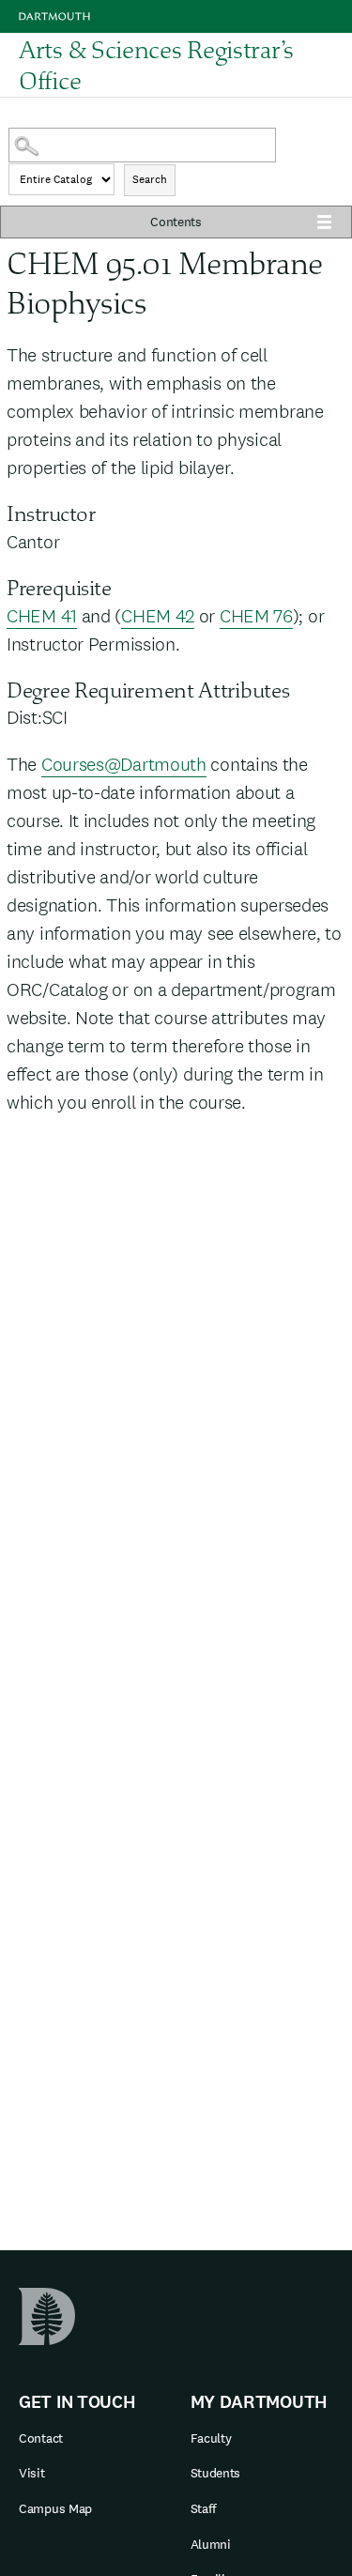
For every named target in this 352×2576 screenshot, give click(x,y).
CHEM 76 (256, 616)
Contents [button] (176, 222)
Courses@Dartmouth (124, 764)
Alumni (211, 2544)
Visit (32, 2473)
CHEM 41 (42, 616)
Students (216, 2473)
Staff (204, 2508)
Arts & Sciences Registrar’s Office (156, 66)
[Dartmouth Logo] (54, 16)
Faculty (211, 2438)
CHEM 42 (158, 616)
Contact (41, 2438)
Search (150, 179)
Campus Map (55, 2508)
